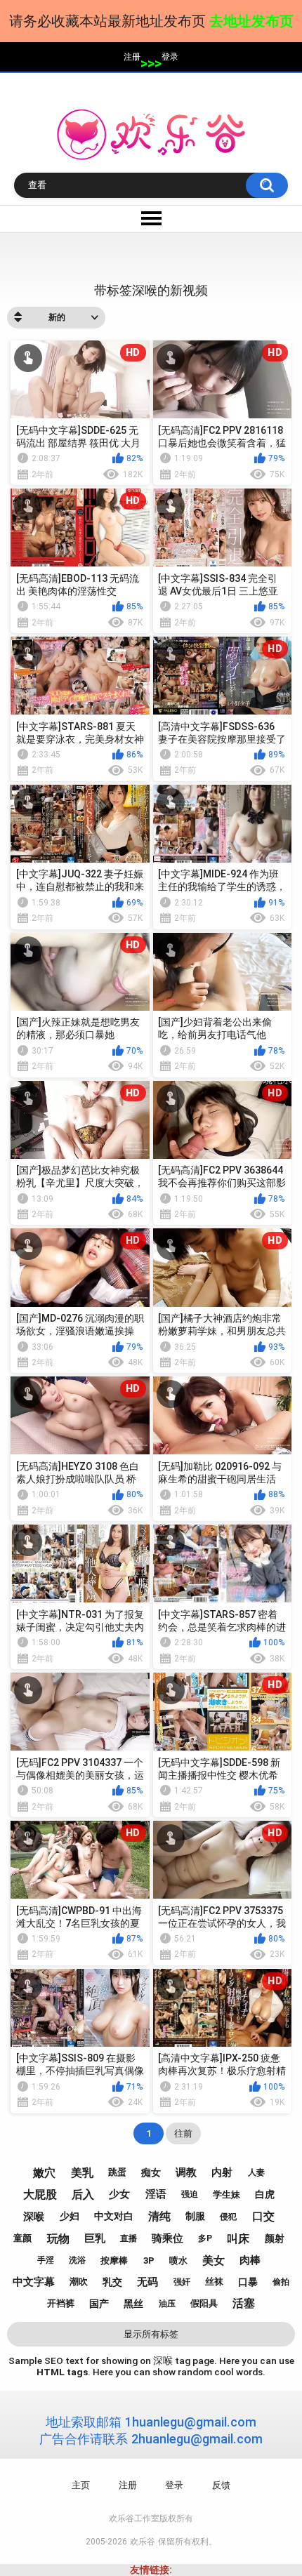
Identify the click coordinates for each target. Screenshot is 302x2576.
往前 (183, 2133)
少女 (119, 2194)
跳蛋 (117, 2172)
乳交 (112, 2282)
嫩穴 (44, 2173)
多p (205, 2238)
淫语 (156, 2194)
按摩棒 (114, 2260)
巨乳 (95, 2238)
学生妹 (226, 2195)
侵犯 (228, 2217)
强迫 (190, 2194)
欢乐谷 (143, 2542)
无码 (147, 2282)
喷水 (178, 2260)
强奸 (182, 2282)
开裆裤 (61, 2303)
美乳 (82, 2173)
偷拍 (281, 2282)
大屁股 (40, 2195)
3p (149, 2260)
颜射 (275, 2238)
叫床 (238, 2239)
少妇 (70, 2216)
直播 (129, 2238)
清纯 (159, 2216)
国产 (99, 2304)
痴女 (151, 2172)
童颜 (22, 2238)
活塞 (244, 2303)
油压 (167, 2304)
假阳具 (204, 2303)
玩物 (58, 2239)
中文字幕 (34, 2282)
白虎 (265, 2194)
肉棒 (250, 2260)
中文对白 (114, 2216)
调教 (186, 2172)
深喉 (34, 2217)
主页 (81, 2485)
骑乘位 (168, 2238)
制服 (195, 2216)
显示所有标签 (151, 2334)
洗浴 (77, 2260)
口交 (263, 2216)
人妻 (256, 2172)
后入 (83, 2195)
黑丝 (133, 2304)
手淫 (46, 2260)
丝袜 (214, 2282)
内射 (222, 2172)
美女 (214, 2260)
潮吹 (79, 2282)
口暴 (248, 2282)
